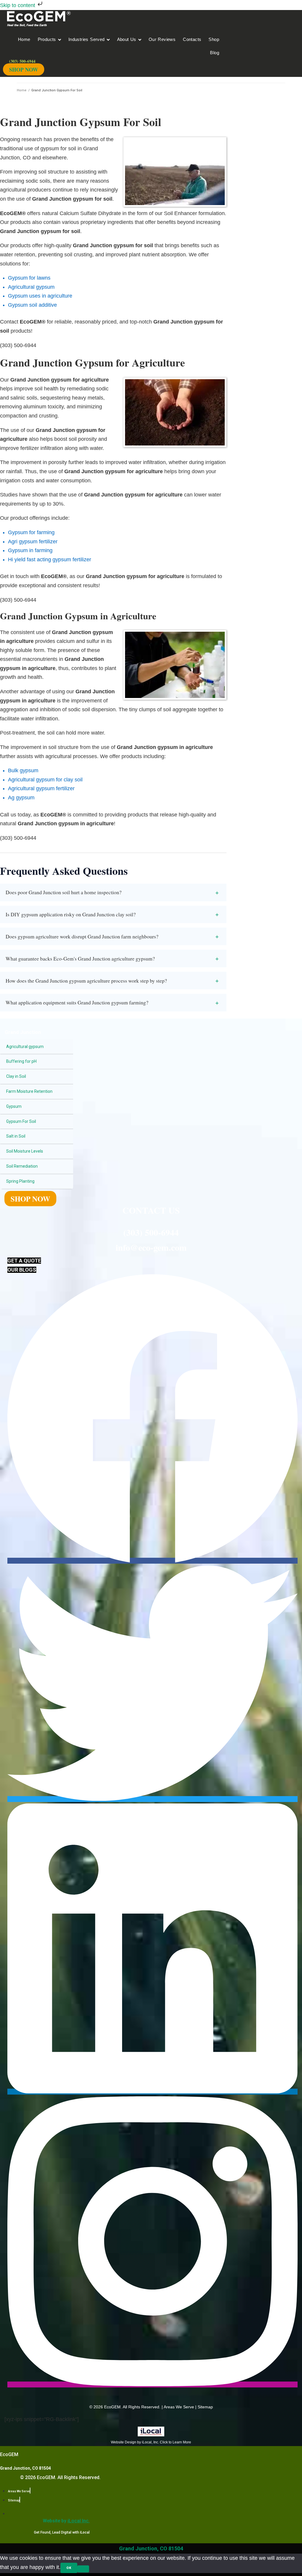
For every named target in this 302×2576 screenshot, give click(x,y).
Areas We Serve (179, 2407)
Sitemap (205, 2407)
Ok (69, 2568)
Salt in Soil (16, 1136)
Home (22, 90)
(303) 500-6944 (151, 1232)
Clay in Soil (16, 1076)
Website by (66, 2521)
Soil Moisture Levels (25, 1151)
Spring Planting (20, 1181)
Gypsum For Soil (21, 1121)
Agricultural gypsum (25, 1047)
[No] (83, 2569)
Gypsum (14, 1106)
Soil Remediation (22, 1166)
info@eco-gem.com (151, 1247)
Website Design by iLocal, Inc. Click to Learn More (151, 2442)
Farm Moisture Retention (29, 1091)
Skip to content (18, 5)
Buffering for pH (21, 1061)
